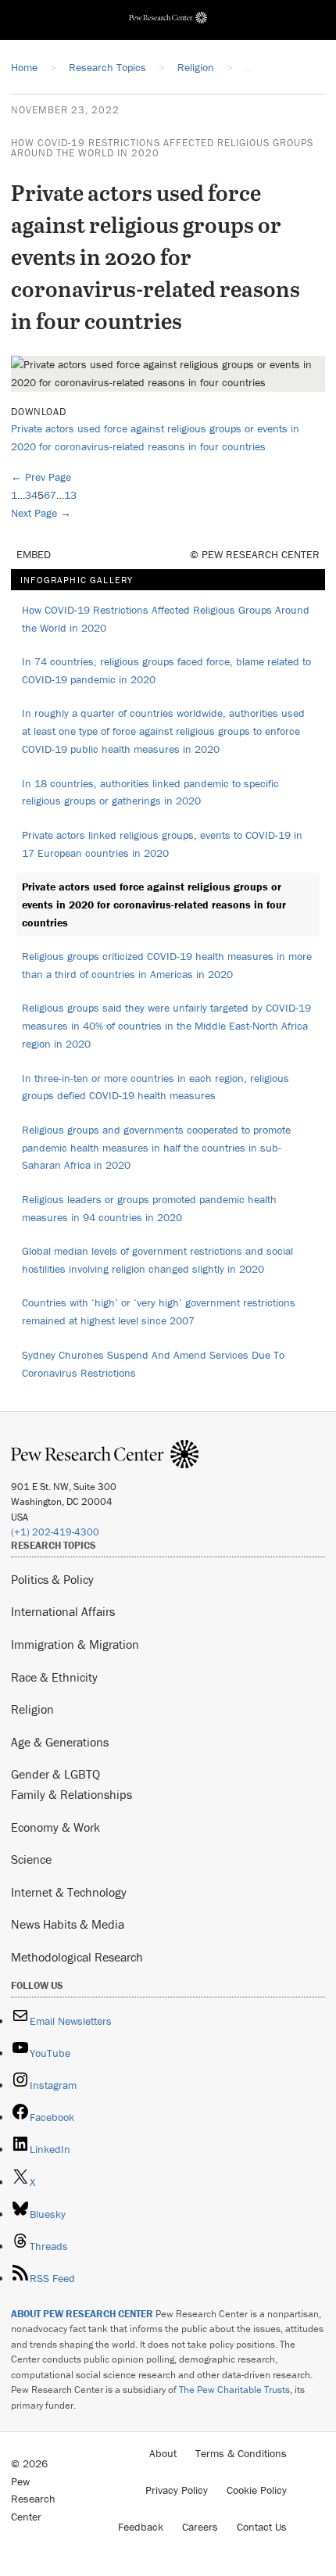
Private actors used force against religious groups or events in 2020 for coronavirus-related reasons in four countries (154, 905)
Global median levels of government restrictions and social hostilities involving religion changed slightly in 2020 (157, 1260)
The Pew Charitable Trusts (234, 2390)
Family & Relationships (71, 1794)
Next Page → (41, 513)
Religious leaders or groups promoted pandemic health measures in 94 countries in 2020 (149, 1208)
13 (70, 495)
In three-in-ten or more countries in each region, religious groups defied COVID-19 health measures (155, 1087)
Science (31, 1859)
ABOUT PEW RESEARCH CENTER (82, 2314)
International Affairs (63, 1611)
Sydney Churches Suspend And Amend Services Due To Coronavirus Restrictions (153, 1364)
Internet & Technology (69, 1892)
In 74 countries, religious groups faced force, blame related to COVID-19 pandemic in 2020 (166, 670)
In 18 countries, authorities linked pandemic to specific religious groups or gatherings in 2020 (150, 792)
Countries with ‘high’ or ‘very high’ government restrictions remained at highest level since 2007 (159, 1311)
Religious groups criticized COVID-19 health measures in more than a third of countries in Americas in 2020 (167, 965)
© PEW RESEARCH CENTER (255, 554)
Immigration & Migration (75, 1644)
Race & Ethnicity (54, 1677)
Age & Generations (60, 1742)
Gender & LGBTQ (55, 1774)
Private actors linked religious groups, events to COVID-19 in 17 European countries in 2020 (162, 844)
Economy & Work (55, 1827)
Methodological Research (77, 1957)
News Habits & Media (68, 1924)
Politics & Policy (52, 1579)
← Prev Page (41, 477)
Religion (32, 1709)
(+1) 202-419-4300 (55, 1532)
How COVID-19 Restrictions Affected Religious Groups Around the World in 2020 (162, 148)
